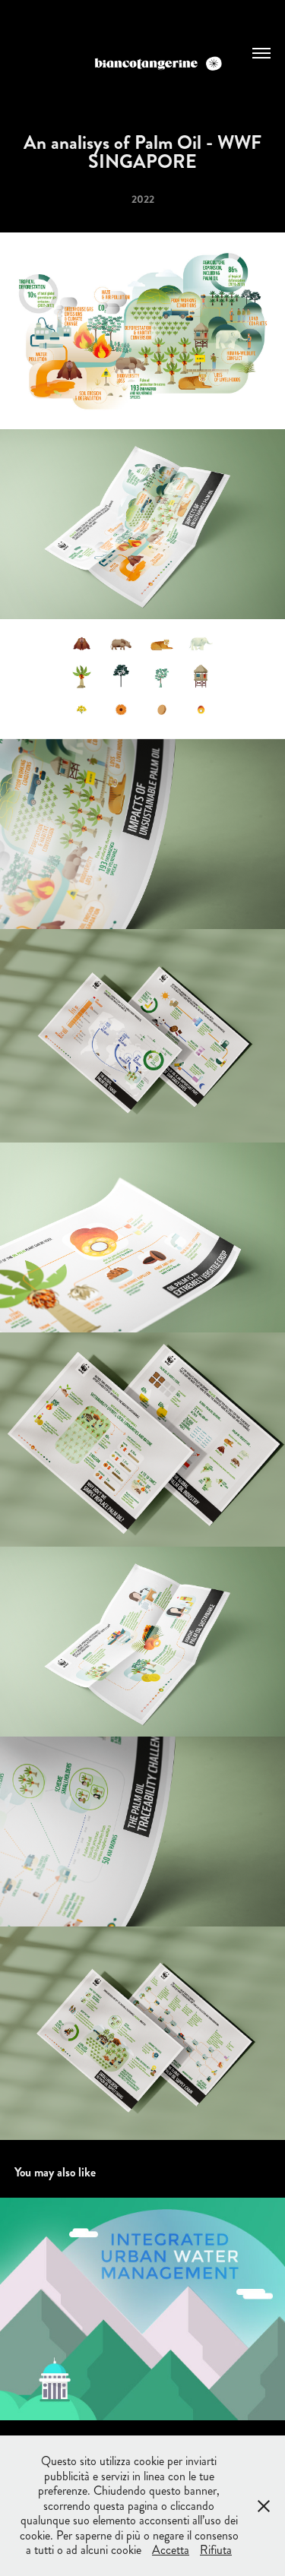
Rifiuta (216, 2550)
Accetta (171, 2550)
